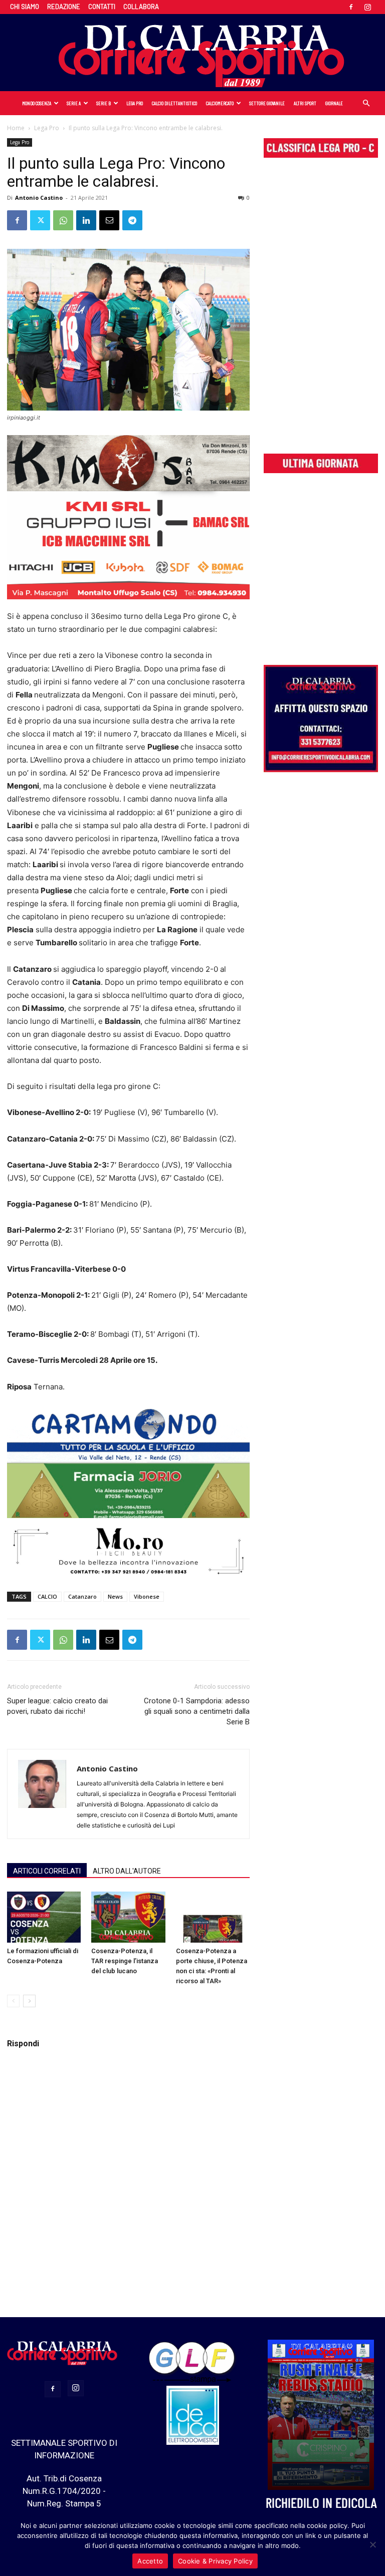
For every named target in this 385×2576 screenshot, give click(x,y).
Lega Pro (135, 103)
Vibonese (147, 1596)
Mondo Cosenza (37, 103)
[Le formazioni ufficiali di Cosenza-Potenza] (44, 1917)
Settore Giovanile (267, 103)
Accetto (150, 2561)
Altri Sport (305, 103)
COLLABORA (141, 7)
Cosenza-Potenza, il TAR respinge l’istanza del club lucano (125, 1961)
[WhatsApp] (63, 220)
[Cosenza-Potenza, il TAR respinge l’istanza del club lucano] (128, 1917)
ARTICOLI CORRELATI (47, 1871)
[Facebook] (351, 7)
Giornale (334, 103)
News (115, 1596)
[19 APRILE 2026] (321, 2415)
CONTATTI (102, 7)
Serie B (104, 103)
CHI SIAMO (25, 7)
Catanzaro (82, 1596)
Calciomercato (220, 103)
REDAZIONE (64, 7)
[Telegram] (132, 220)
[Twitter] (40, 220)
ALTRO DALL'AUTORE (127, 1871)
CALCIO (47, 1596)
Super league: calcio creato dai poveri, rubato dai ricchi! (57, 1706)
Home (16, 128)
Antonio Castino (39, 198)
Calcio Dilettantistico (174, 103)
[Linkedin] (86, 220)
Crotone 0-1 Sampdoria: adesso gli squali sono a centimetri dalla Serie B (197, 1711)
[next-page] (29, 2001)
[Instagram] (367, 7)
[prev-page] (13, 2001)
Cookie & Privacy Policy (215, 2561)
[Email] (109, 220)
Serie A (74, 103)
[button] (366, 103)
